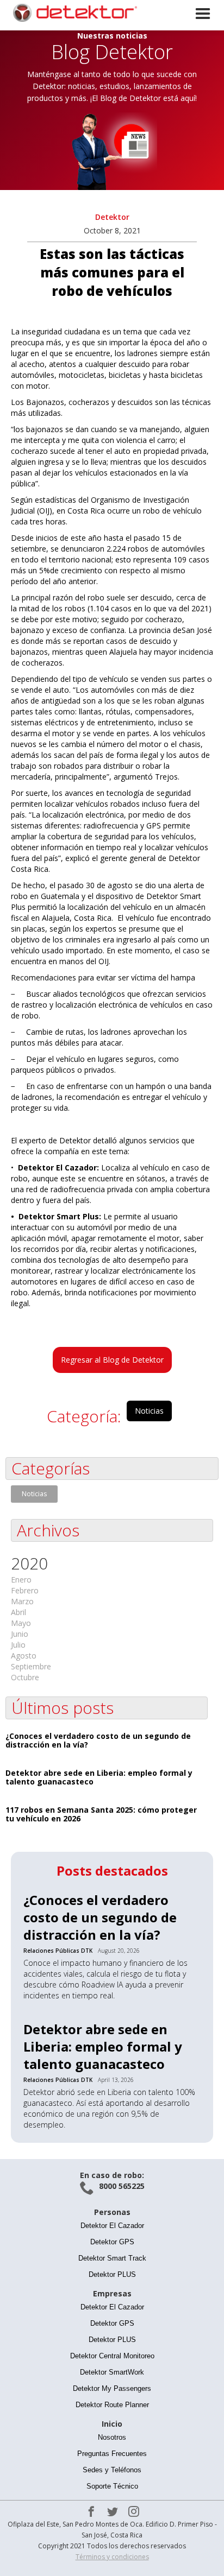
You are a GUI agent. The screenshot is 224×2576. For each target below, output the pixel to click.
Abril (18, 1612)
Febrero (25, 1590)
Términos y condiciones (112, 2557)
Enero (21, 1580)
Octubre (25, 1677)
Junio (20, 1634)
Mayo (21, 1623)
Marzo (22, 1601)
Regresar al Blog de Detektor (112, 1360)
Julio (18, 1645)
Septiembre (31, 1666)
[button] (204, 26)
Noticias (149, 1411)
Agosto (24, 1656)
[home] (71, 12)
